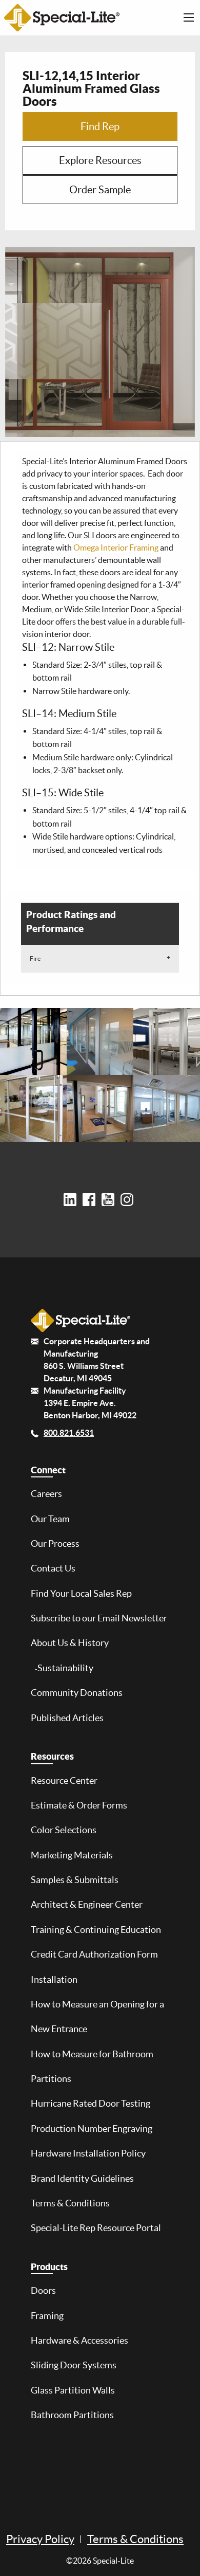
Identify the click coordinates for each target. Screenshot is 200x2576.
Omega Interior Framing (116, 547)
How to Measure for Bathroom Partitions (92, 2067)
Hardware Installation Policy (88, 2153)
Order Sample (100, 190)
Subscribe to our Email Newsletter (99, 1618)
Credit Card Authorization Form (94, 1954)
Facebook (91, 1200)
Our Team (50, 1519)
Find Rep (100, 126)
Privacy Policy (40, 2539)
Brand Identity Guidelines (82, 2179)
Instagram (129, 1200)
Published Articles (67, 1718)
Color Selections (64, 1830)
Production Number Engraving (92, 2129)
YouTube (110, 1200)
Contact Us (53, 1568)
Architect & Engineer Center (87, 1905)
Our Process (55, 1544)
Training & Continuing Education (96, 1930)
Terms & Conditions (70, 2203)
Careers (46, 1494)
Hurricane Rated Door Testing (91, 2104)
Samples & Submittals (75, 1880)
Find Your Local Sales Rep (81, 1594)
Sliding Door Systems (74, 2365)
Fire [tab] (35, 958)
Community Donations (77, 1693)
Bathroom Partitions (72, 2415)
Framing (47, 2316)
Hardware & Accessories (79, 2341)
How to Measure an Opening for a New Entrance (97, 2017)
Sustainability (65, 1668)
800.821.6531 (69, 1433)
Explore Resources (100, 160)
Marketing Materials (72, 1855)
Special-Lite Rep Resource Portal (96, 2228)
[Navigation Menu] (189, 17)
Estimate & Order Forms (79, 1805)
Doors (43, 2291)
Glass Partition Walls (73, 2390)
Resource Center (64, 1781)
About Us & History (70, 1643)
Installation (54, 1980)
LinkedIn (72, 1200)
